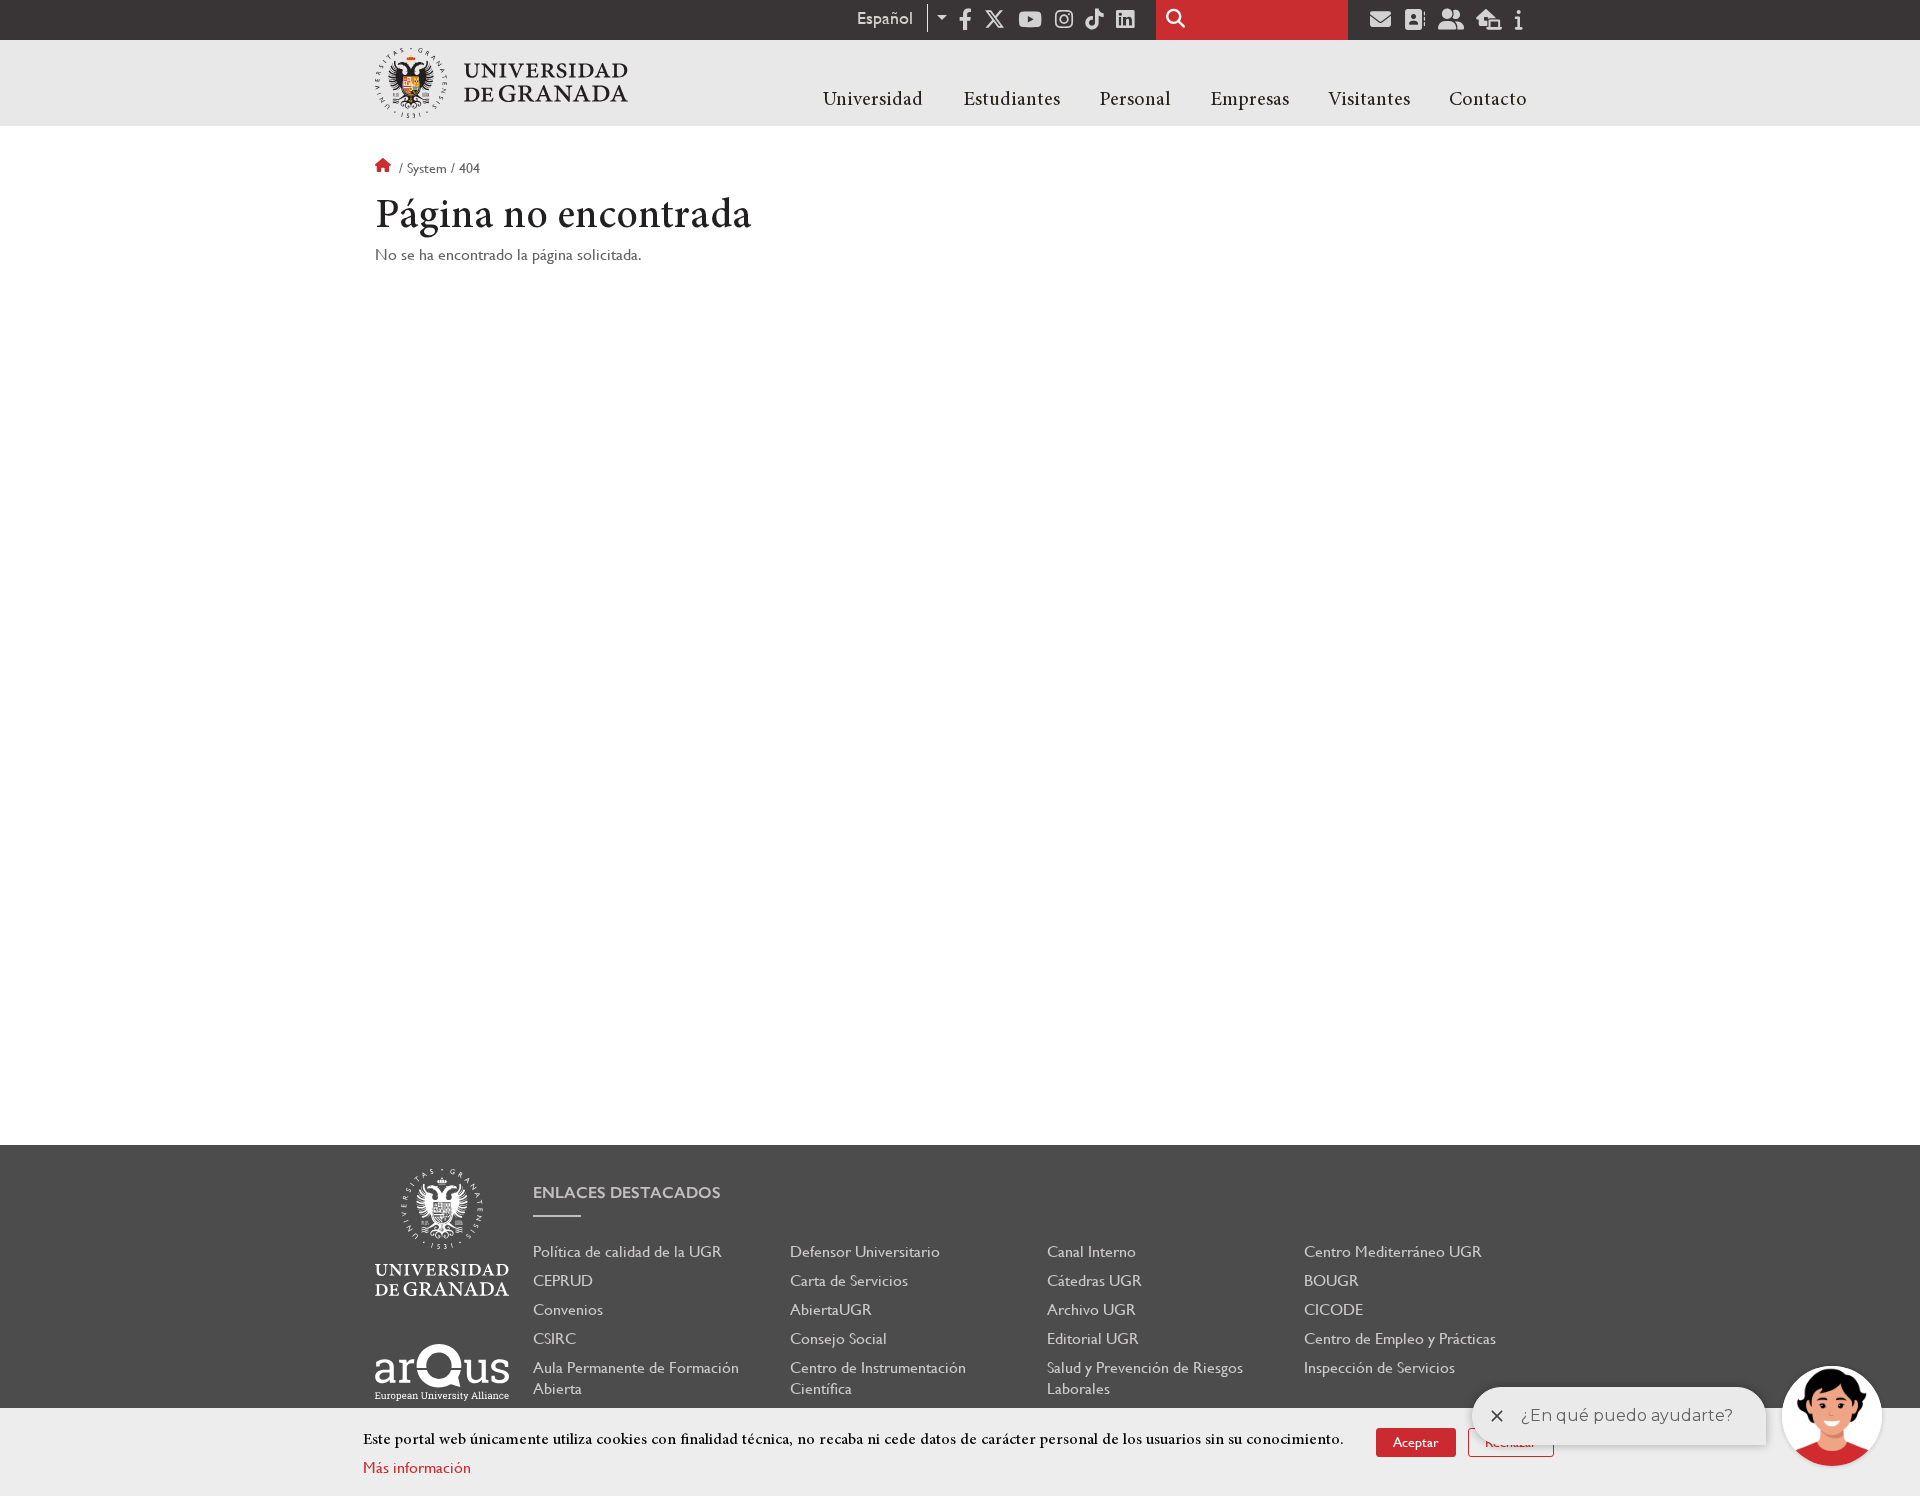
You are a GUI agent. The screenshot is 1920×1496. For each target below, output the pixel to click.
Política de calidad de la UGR (627, 1251)
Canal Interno (1091, 1251)
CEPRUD (563, 1280)
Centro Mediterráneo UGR (1393, 1251)
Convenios (568, 1309)
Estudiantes (1011, 100)
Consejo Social (838, 1338)
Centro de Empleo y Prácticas (1400, 1338)
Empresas (1249, 100)
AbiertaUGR (831, 1309)
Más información (417, 1467)
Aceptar (1416, 1442)
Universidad (873, 100)
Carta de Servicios (849, 1280)
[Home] (501, 83)
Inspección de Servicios (1379, 1367)
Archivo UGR (1091, 1309)
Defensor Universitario (865, 1251)
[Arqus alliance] (442, 1372)
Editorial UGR (1093, 1338)
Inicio (385, 168)
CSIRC (554, 1338)
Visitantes (1369, 100)
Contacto (1488, 100)
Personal (1135, 100)
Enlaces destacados (627, 1192)
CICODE (1333, 1309)
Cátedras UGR (1094, 1280)
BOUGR (1331, 1280)
